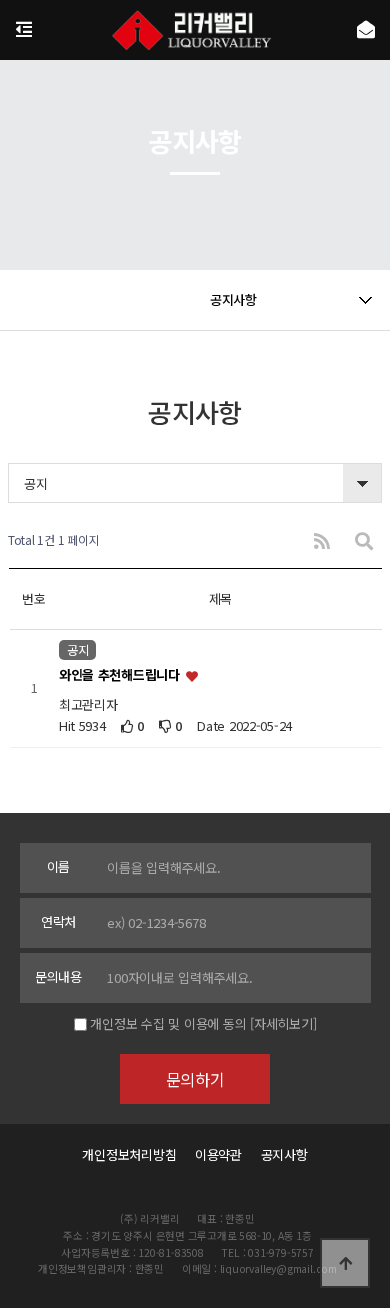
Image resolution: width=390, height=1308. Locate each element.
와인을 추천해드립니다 (121, 675)
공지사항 (284, 1154)
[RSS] (322, 540)
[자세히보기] (283, 1023)
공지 (77, 650)
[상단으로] (345, 1263)
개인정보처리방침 (129, 1154)
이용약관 (218, 1154)
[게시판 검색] (364, 540)
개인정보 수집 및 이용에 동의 (168, 1023)
